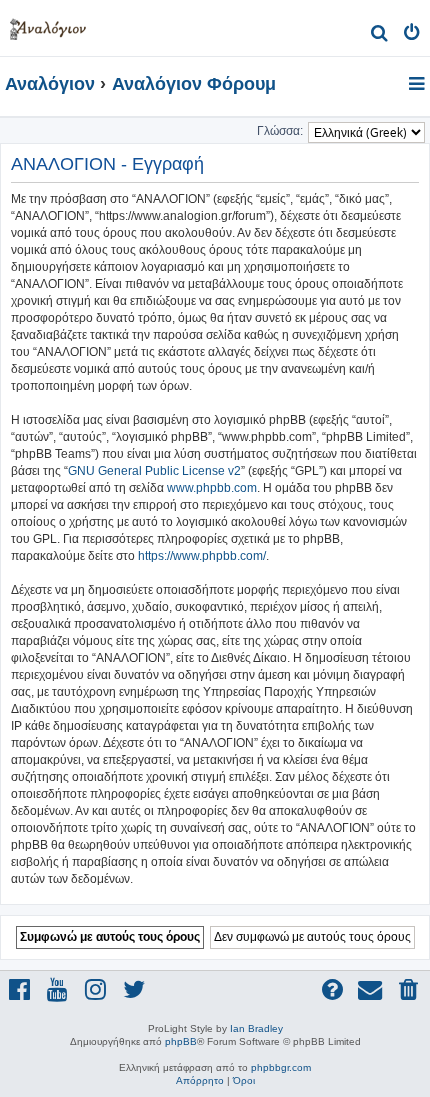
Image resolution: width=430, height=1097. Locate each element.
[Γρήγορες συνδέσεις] (418, 85)
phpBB (181, 1041)
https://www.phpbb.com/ (202, 556)
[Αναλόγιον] (48, 25)
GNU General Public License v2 (154, 471)
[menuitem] (379, 35)
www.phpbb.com (212, 488)
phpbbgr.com (281, 1067)
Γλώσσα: (280, 131)
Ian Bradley (256, 1028)
